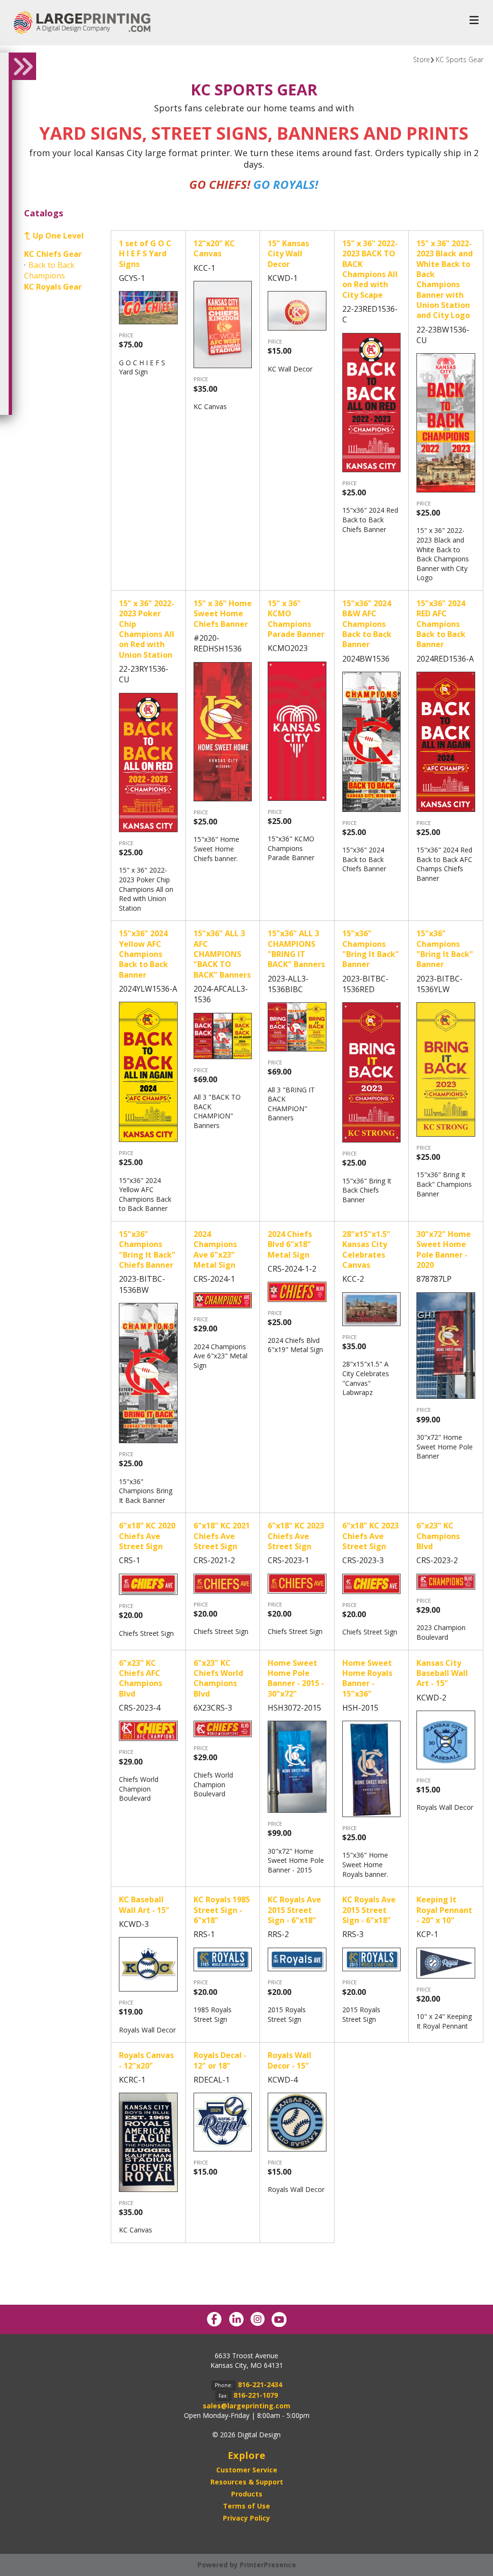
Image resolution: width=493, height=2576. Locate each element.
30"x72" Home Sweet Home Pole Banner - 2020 (444, 1249)
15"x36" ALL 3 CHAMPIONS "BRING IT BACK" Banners (296, 949)
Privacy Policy (246, 2518)
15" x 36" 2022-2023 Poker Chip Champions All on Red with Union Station (147, 629)
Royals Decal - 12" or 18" (220, 2060)
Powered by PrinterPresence (247, 2565)
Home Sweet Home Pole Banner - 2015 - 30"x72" (296, 1678)
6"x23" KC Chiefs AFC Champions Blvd (141, 1678)
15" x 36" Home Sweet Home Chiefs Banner (223, 614)
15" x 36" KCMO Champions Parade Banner (296, 619)
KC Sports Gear (460, 60)
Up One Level (58, 236)
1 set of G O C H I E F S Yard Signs (145, 254)
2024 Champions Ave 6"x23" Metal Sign (215, 1249)
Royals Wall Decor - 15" (290, 2060)
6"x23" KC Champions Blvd (438, 1536)
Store (422, 60)
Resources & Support (247, 2482)
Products (247, 2494)
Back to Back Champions (49, 270)
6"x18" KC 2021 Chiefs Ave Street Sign (222, 1536)
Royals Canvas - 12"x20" (146, 2060)
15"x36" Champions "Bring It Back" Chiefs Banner (147, 1249)
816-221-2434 (260, 2384)
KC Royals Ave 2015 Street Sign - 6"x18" (294, 1910)
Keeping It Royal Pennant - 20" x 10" (444, 1910)
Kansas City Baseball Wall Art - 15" (442, 1673)
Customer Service (247, 2470)
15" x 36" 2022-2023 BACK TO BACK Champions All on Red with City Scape (370, 269)
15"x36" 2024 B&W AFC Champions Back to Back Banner (367, 624)
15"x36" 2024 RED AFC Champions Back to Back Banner (441, 624)
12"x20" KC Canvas (214, 248)
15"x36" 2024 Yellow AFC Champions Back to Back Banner (143, 954)
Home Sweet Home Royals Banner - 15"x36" (367, 1678)
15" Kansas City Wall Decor (288, 254)
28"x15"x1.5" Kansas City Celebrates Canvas (366, 1249)
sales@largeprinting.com (246, 2406)
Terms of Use (246, 2506)
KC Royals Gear (53, 287)
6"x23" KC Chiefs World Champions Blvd (218, 1678)
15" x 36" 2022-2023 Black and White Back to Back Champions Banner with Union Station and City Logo (445, 279)
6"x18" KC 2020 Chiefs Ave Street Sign (147, 1536)
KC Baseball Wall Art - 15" (144, 1905)
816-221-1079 (256, 2395)
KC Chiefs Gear (53, 254)
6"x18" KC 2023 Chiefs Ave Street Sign (296, 1536)
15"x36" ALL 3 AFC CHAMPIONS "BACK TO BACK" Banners (222, 954)
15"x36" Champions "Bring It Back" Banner (371, 949)
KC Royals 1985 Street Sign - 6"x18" (222, 1910)
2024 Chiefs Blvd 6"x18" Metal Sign (290, 1244)
